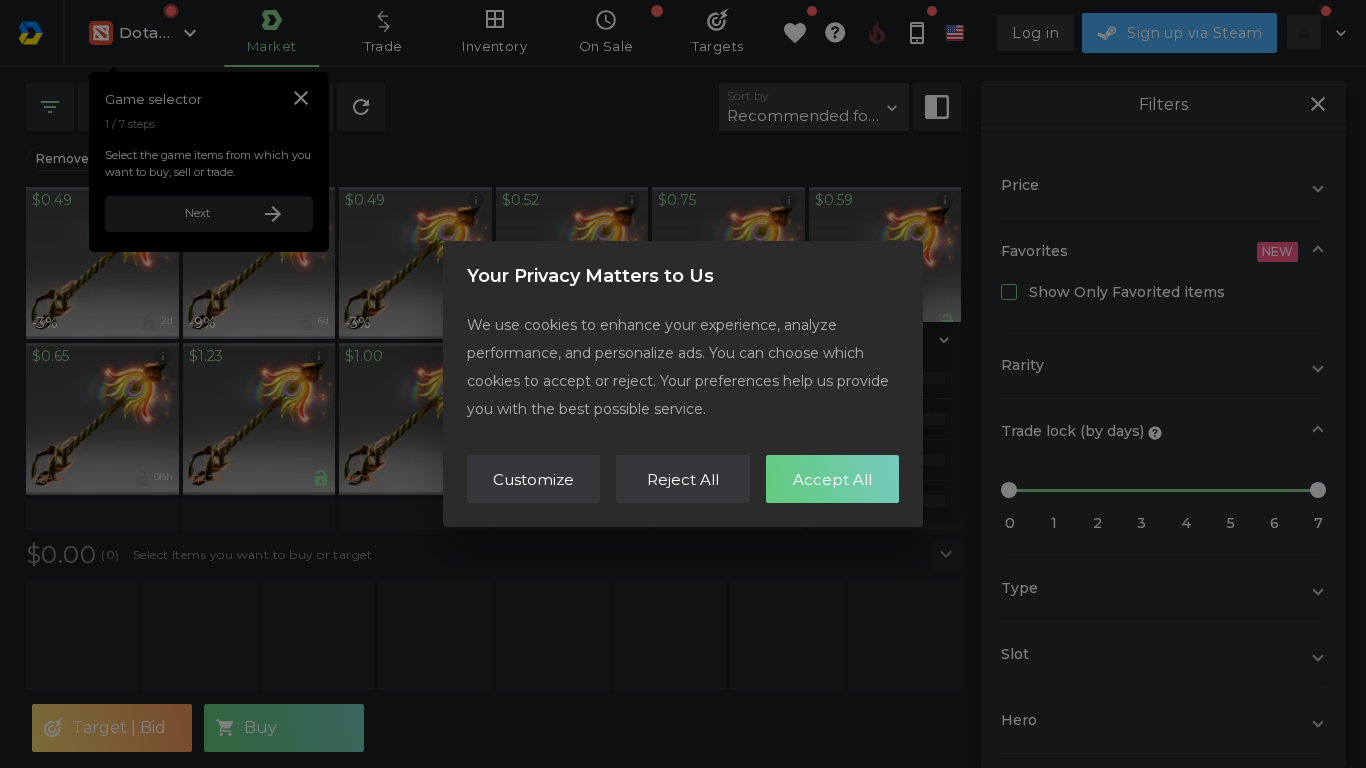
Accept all (832, 479)
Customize (533, 479)
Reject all (683, 479)
